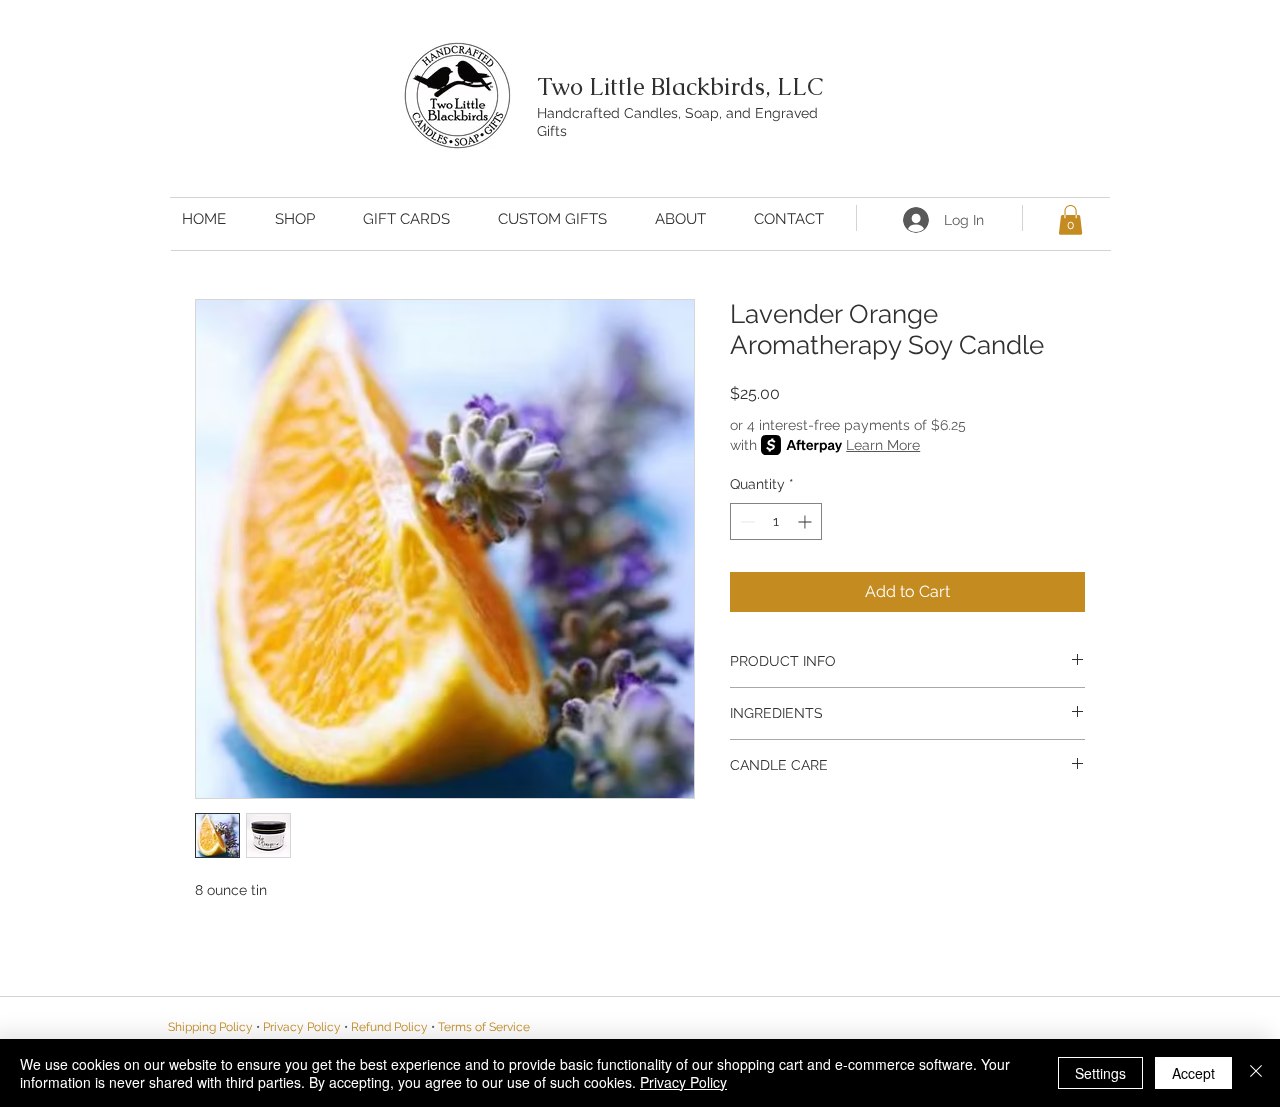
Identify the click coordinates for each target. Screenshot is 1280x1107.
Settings (1100, 1073)
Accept (1193, 1073)
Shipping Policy (210, 1027)
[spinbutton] (776, 521)
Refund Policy (389, 1027)
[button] (1070, 220)
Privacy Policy (683, 1082)
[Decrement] (745, 521)
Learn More (883, 445)
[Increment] (806, 521)
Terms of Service (484, 1027)
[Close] (1256, 1073)
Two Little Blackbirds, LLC (680, 86)
